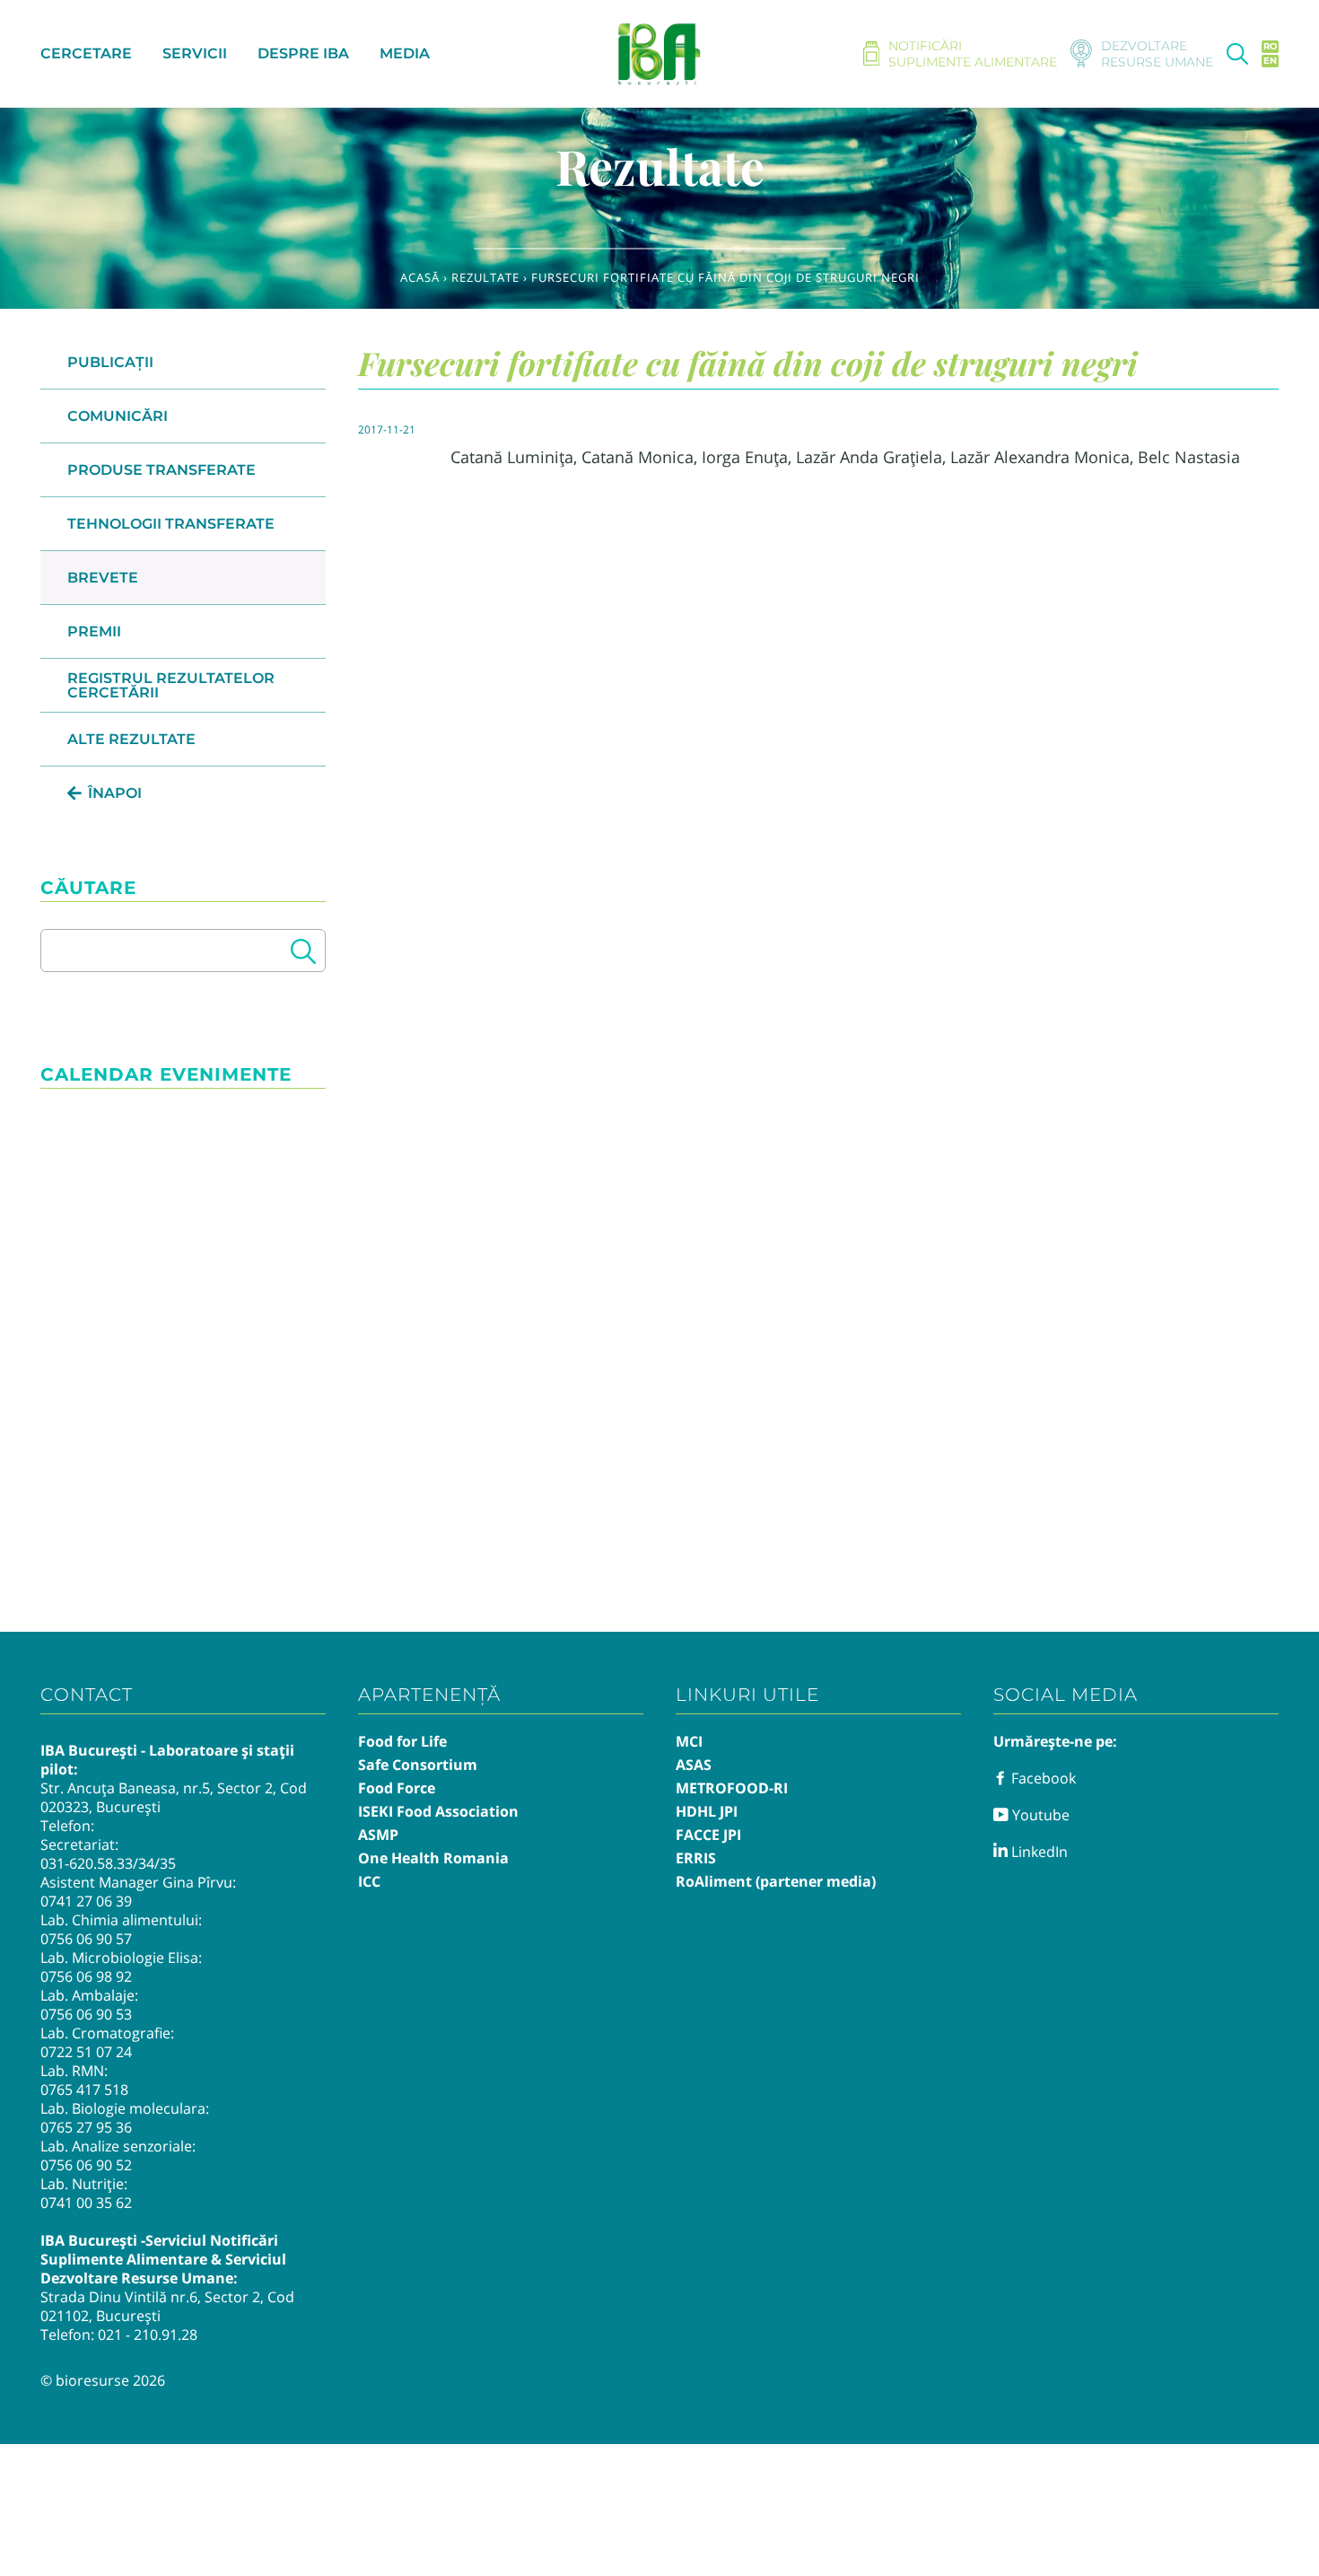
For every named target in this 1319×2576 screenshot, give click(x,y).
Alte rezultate (131, 739)
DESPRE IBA (303, 53)
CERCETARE (86, 53)
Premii (94, 631)
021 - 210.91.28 (148, 2335)
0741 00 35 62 (86, 2203)
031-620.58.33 (87, 1863)
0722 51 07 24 (86, 2052)
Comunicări (118, 416)
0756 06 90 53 (86, 2014)
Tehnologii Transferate (171, 524)
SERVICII (195, 53)
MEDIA (405, 53)
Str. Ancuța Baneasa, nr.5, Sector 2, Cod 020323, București (174, 1797)
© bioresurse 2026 (103, 2380)
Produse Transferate (162, 470)
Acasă (420, 277)
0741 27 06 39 (86, 1901)
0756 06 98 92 (86, 1976)
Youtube (1039, 1815)
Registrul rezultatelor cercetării (171, 685)
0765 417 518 (84, 2090)
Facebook (1042, 1778)
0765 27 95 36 (86, 2127)
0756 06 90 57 (86, 1939)
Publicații (110, 362)
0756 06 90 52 (86, 2165)
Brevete (103, 578)
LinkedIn (1038, 1852)
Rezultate (485, 277)
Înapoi (115, 793)
